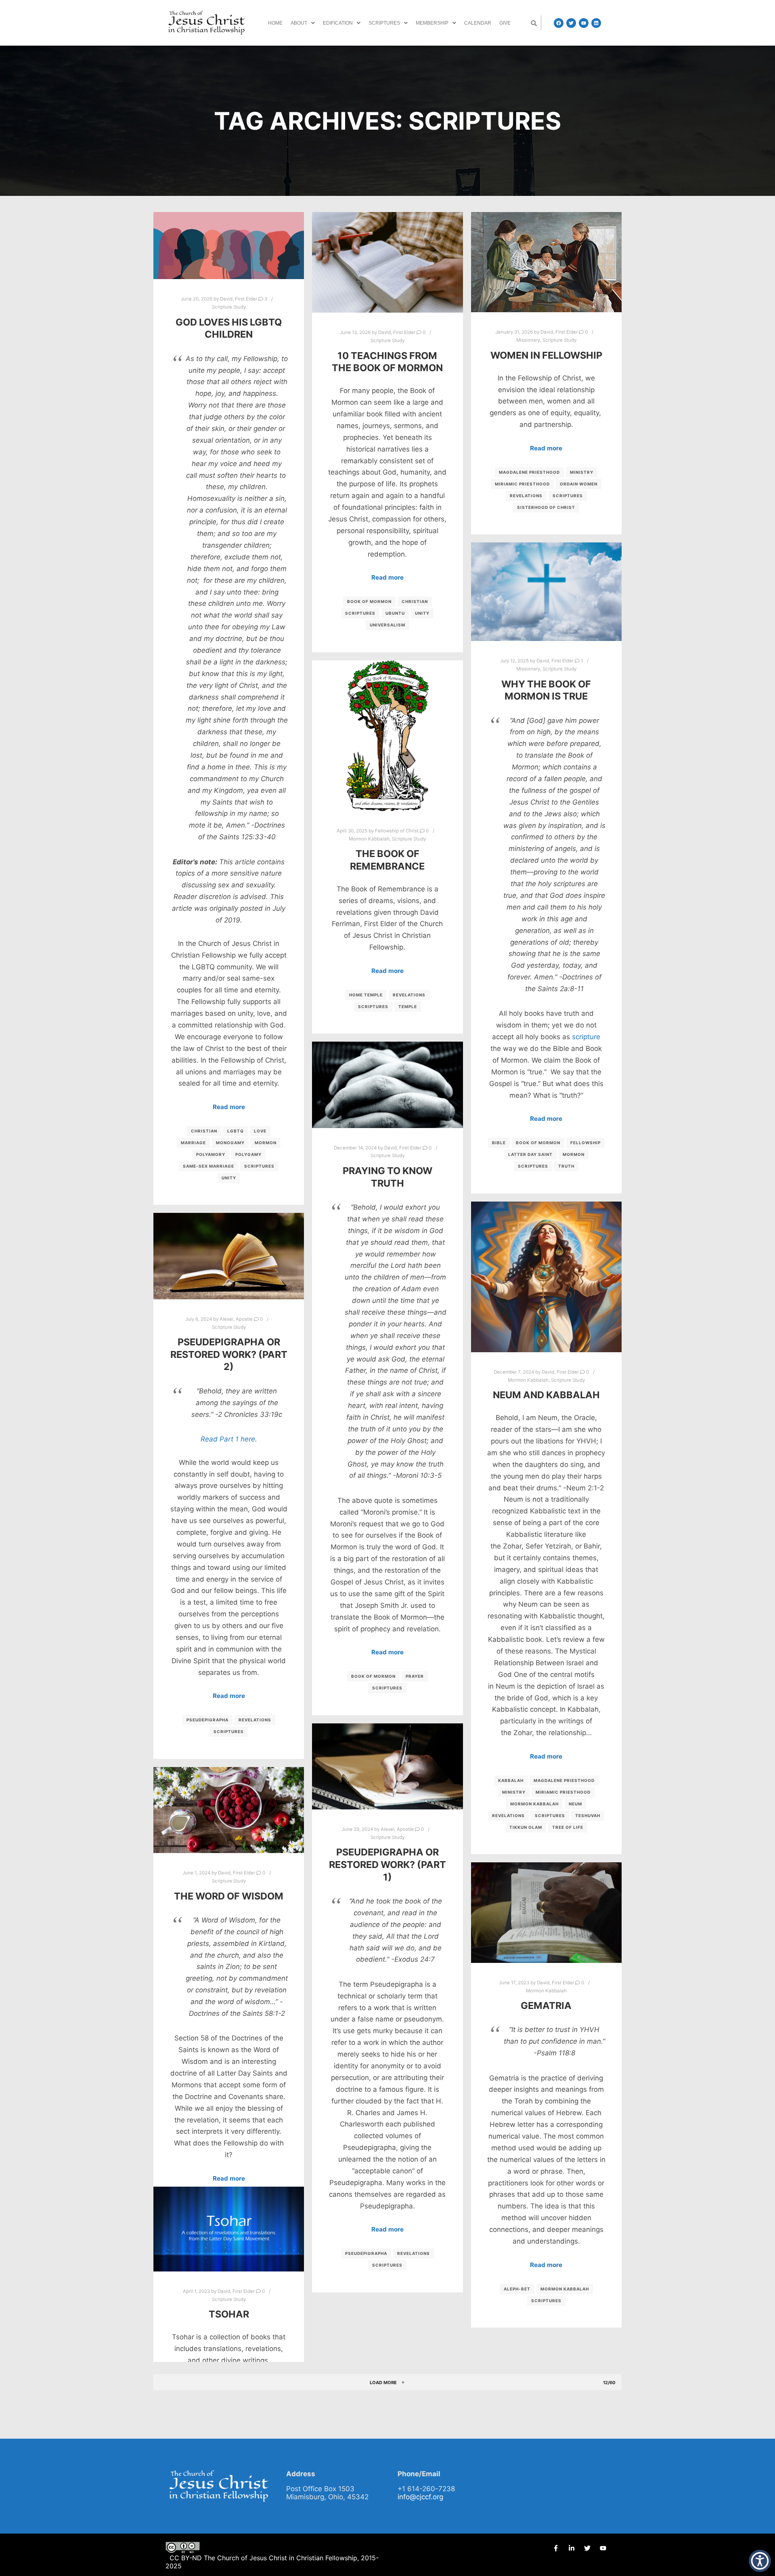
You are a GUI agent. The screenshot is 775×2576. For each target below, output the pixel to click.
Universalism (387, 625)
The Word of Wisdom (229, 1896)
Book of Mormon (369, 601)
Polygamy (248, 1154)
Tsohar (229, 2314)
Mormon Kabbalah (369, 839)
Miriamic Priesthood (522, 484)
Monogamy (230, 1143)
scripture (586, 1037)
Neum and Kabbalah (546, 1395)
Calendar (478, 23)
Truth (566, 1166)
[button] (303, 23)
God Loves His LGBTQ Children (229, 328)
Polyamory (211, 1154)
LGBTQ (236, 1131)
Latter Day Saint (530, 1154)
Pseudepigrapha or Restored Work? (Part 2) (229, 1354)
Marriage (193, 1143)
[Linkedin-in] (572, 2548)
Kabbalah (511, 1780)
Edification (338, 23)
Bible (499, 1143)
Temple (408, 1006)
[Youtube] (584, 23)
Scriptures (384, 23)
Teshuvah (588, 1815)
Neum (575, 1804)
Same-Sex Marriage (208, 1166)
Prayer (415, 1676)
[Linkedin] (596, 23)
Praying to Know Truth (387, 1177)
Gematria (546, 2006)
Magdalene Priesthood (529, 472)
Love (260, 1131)
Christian (204, 1131)
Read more (229, 1107)
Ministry (582, 472)
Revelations (526, 496)
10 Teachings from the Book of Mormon (387, 362)
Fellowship (585, 1143)
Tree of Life (568, 1827)
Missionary (528, 340)
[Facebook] (559, 23)
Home (275, 23)
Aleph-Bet (517, 2289)
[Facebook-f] (556, 2548)
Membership (432, 23)
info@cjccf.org (420, 2497)
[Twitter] (571, 23)
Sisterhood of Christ (546, 507)
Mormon (266, 1143)
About (299, 23)
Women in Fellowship (546, 355)
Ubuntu (395, 613)
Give (505, 23)
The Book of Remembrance (387, 860)
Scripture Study (229, 307)
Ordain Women (579, 484)
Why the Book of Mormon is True (546, 690)
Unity (229, 1178)
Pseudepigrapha (207, 1720)
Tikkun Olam (526, 1827)
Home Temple (366, 995)
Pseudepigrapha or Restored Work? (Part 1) (387, 1864)
